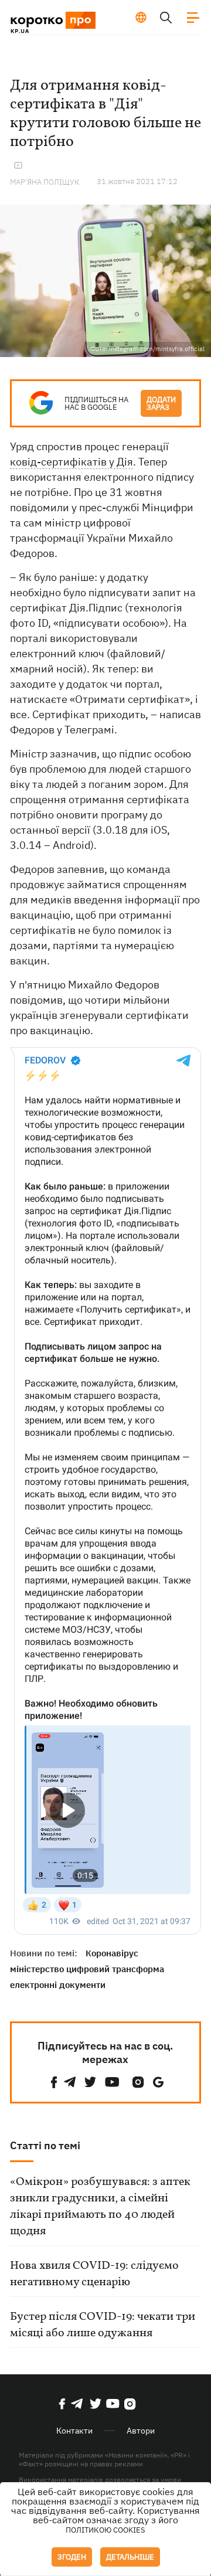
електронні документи (58, 1985)
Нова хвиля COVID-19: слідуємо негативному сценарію (94, 2274)
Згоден (72, 2557)
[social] (54, 2082)
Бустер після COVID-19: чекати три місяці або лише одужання (103, 2325)
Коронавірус (112, 1953)
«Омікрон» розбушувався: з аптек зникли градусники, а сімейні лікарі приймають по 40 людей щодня (100, 2207)
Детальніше (130, 2557)
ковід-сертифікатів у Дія (72, 462)
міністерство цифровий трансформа (87, 1969)
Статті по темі (45, 2145)
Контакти (74, 2431)
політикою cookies (105, 2530)
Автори (141, 2431)
